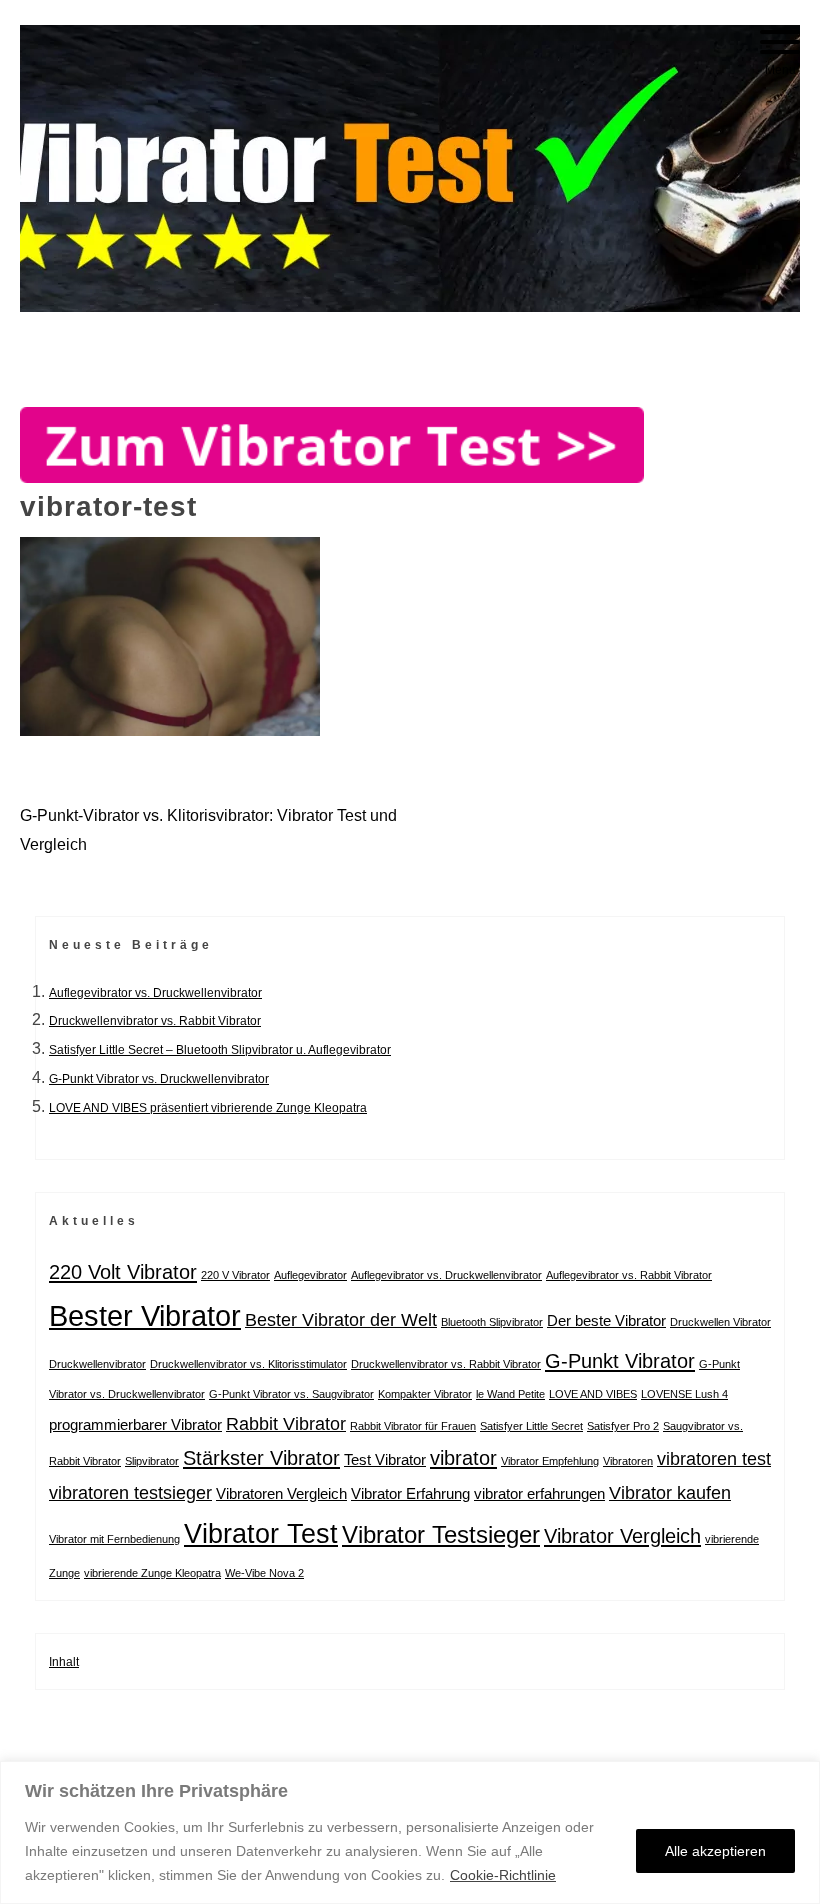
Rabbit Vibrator (286, 1424)
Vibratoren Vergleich (281, 1493)
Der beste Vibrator (606, 1320)
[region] (410, 1832)
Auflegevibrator (310, 1275)
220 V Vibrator (235, 1275)
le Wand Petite (510, 1394)
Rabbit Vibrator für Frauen (413, 1426)
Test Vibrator (385, 1459)
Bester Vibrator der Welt (341, 1320)
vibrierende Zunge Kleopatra (152, 1573)
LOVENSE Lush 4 (684, 1394)
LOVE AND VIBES (593, 1394)
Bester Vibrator (145, 1315)
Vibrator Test (261, 1533)
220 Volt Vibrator (123, 1272)
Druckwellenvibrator (97, 1364)
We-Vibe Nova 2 (264, 1573)
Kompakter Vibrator (425, 1394)
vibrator (463, 1458)
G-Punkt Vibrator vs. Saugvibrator (291, 1394)
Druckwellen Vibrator (720, 1322)
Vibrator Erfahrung (410, 1493)
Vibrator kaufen (670, 1493)
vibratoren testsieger (130, 1493)
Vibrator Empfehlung (550, 1461)
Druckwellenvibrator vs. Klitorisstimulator (248, 1364)
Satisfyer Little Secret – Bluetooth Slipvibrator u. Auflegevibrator (220, 1050)
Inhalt (64, 1662)
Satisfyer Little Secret (531, 1426)
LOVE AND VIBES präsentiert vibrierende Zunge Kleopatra (208, 1108)
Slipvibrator (152, 1461)
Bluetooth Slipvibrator (492, 1322)
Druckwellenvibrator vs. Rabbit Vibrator (155, 1021)
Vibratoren (628, 1461)
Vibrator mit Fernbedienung (114, 1539)
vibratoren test (714, 1459)
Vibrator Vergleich (622, 1536)
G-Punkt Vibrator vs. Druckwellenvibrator (159, 1079)
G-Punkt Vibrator (620, 1361)
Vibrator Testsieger (441, 1534)
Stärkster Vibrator (261, 1458)
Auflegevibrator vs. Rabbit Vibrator (629, 1275)
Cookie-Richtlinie (503, 1875)
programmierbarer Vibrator (135, 1424)
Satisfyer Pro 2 (623, 1426)
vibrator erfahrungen (539, 1493)
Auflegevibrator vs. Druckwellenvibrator (155, 993)
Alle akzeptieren (715, 1851)
